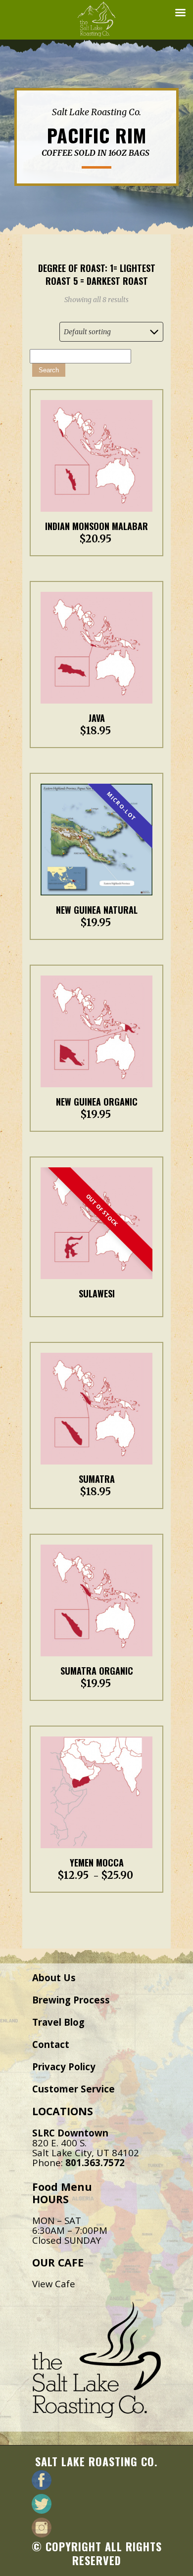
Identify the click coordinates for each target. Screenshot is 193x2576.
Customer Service (73, 2089)
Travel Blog (58, 2022)
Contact (51, 2044)
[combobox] (111, 332)
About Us (54, 1977)
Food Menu (62, 2187)
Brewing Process (71, 2000)
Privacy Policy (64, 2066)
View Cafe (54, 2284)
